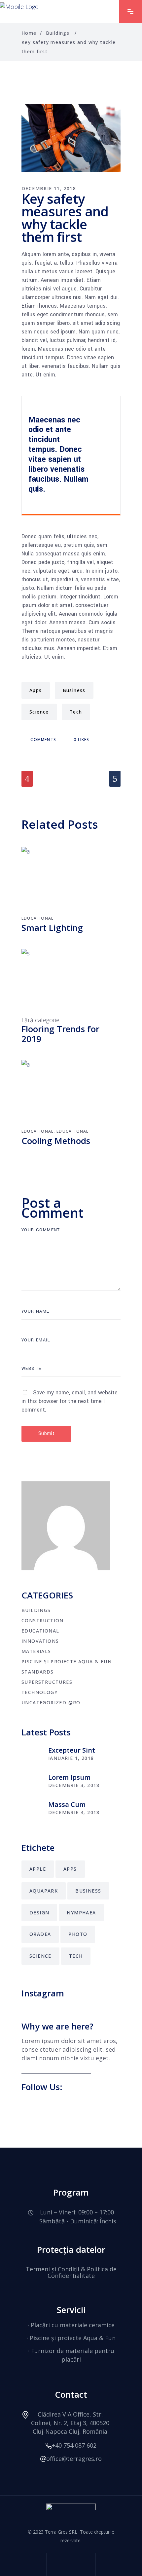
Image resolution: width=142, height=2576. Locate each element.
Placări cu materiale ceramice (73, 2325)
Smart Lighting (52, 928)
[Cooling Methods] (71, 1093)
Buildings (58, 33)
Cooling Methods (56, 1141)
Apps (36, 690)
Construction (43, 1620)
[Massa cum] (31, 1809)
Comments (43, 740)
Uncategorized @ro (51, 1703)
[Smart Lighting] (71, 880)
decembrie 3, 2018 (74, 1785)
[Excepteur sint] (31, 1755)
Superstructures (47, 1682)
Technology (39, 1692)
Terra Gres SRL (61, 2532)
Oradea (40, 1934)
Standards (38, 1672)
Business (74, 690)
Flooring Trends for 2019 (60, 1034)
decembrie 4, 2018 (74, 1812)
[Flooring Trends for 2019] (71, 982)
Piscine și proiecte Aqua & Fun (67, 1661)
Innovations (40, 1641)
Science (39, 712)
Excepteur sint (72, 1750)
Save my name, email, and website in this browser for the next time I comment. (70, 1401)
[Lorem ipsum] (31, 1782)
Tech (76, 712)
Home (29, 33)
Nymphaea (81, 1913)
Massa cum (67, 1804)
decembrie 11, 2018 (49, 188)
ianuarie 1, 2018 (71, 1758)
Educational (37, 918)
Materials (36, 1651)
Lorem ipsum (69, 1777)
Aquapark (44, 1891)
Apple (38, 1869)
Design (39, 1913)
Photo (78, 1934)
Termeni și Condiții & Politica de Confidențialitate (71, 2272)
